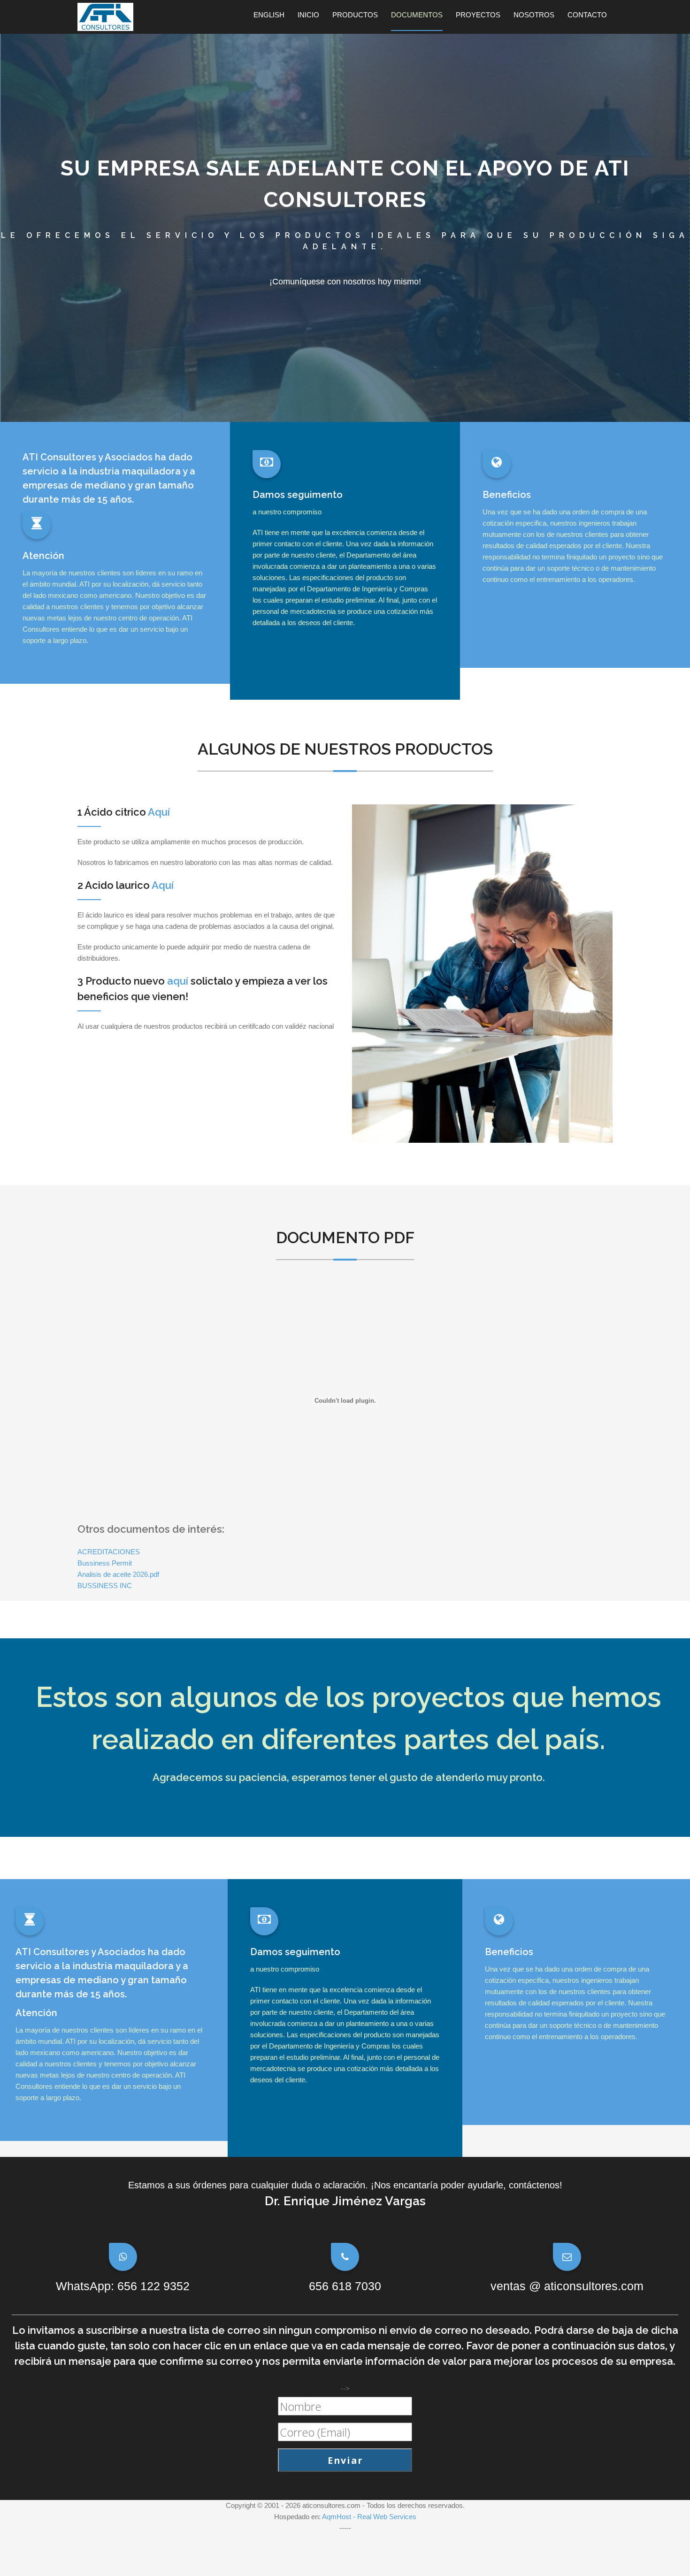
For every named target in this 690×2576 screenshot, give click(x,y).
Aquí (159, 812)
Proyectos (478, 15)
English (269, 15)
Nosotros (534, 15)
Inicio (308, 15)
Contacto (587, 15)
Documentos (417, 15)
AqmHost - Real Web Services (369, 2517)
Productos (355, 15)
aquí (178, 981)
